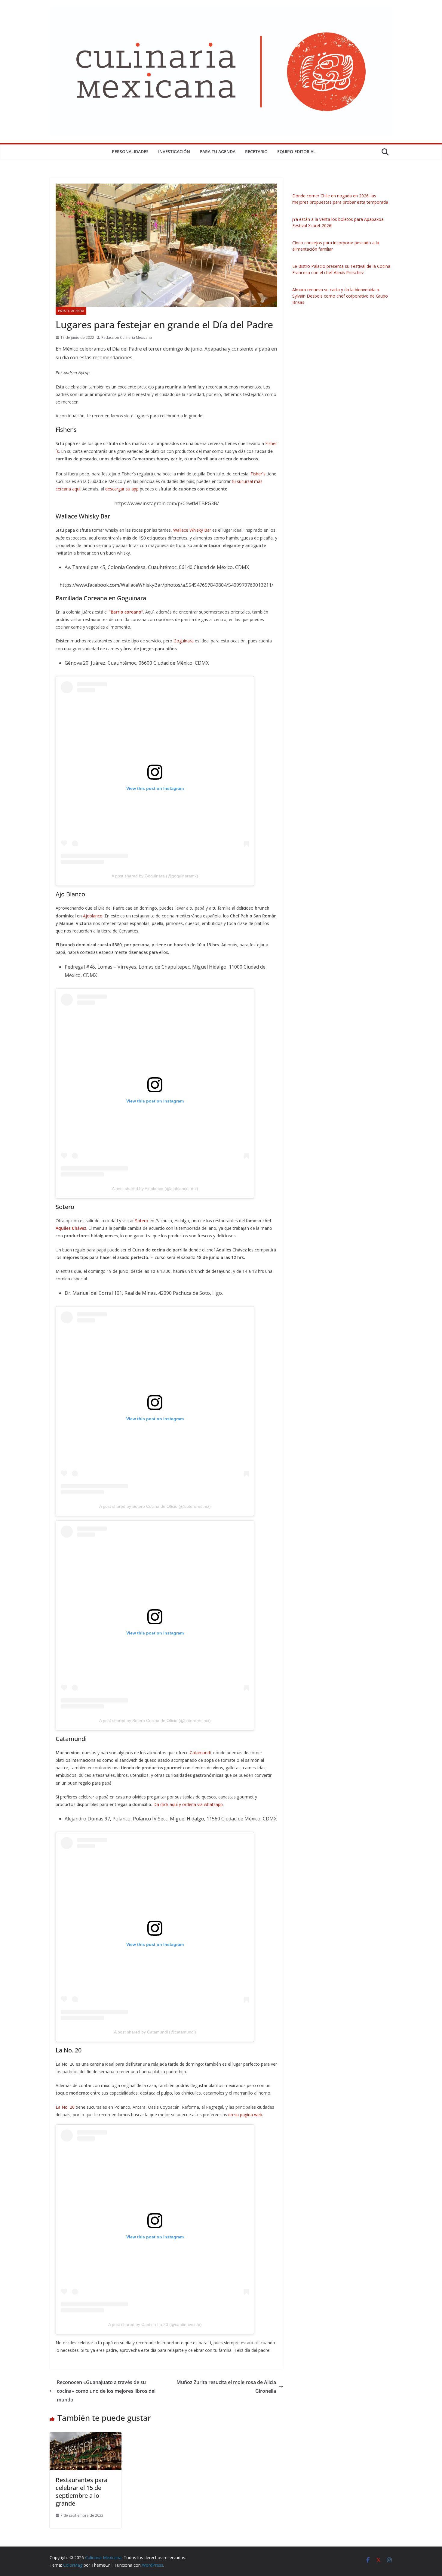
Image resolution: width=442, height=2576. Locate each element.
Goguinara (184, 641)
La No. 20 (65, 2107)
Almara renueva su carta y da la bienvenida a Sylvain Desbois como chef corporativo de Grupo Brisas (340, 296)
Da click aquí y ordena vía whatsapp (188, 1804)
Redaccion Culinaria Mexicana (127, 337)
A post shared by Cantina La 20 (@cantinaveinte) (155, 2324)
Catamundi (200, 1753)
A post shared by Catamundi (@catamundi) (155, 2032)
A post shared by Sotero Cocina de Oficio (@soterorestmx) (155, 1506)
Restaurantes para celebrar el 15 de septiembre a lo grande (81, 2492)
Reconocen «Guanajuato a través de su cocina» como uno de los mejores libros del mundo (106, 2391)
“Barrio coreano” (125, 612)
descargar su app (122, 489)
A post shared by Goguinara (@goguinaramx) (155, 876)
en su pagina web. (245, 2115)
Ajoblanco (93, 916)
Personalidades (130, 152)
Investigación (174, 152)
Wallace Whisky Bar (192, 530)
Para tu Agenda (218, 152)
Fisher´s (259, 474)
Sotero (142, 1221)
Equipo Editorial (296, 152)
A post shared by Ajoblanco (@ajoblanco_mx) (155, 1189)
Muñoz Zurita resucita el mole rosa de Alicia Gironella (226, 2387)
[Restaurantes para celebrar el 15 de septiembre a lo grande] (86, 2436)
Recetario (256, 152)
